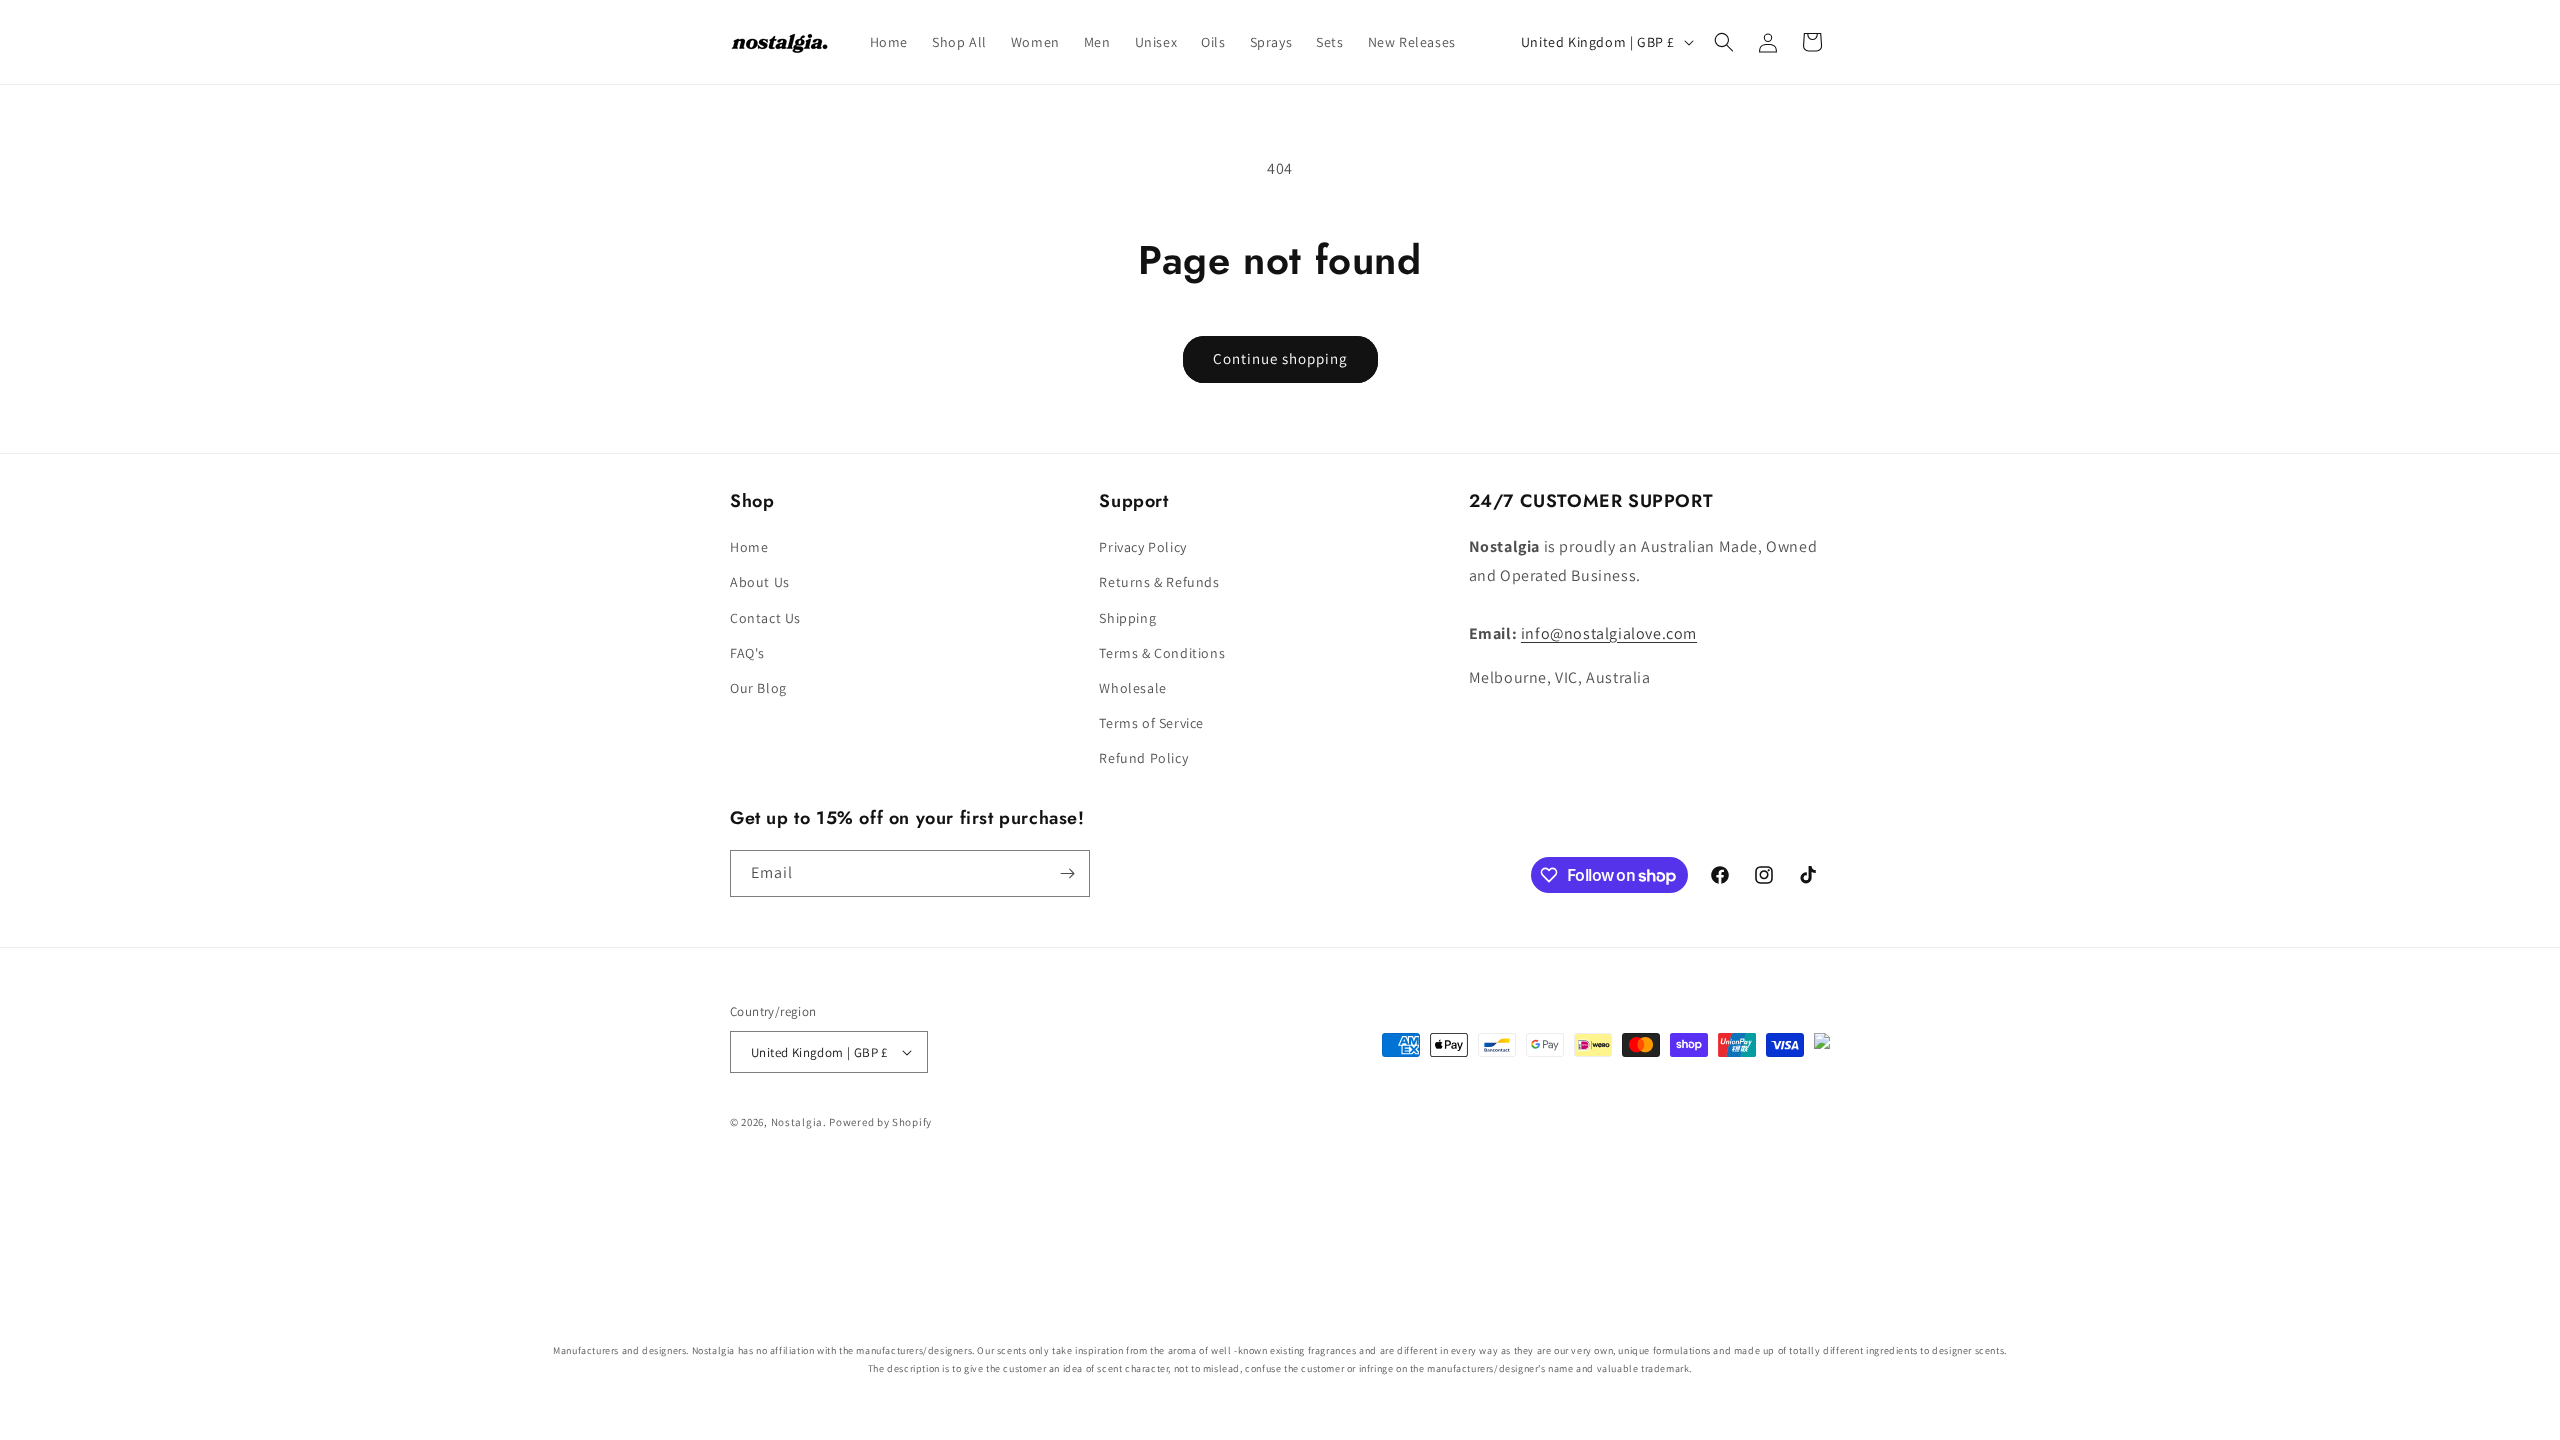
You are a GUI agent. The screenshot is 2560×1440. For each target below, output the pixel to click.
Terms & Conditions (1162, 653)
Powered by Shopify (880, 1122)
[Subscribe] (1067, 873)
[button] (1724, 42)
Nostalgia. (799, 1122)
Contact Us (765, 618)
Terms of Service (1151, 723)
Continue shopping (1280, 358)
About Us (760, 582)
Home (749, 547)
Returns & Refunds (1159, 582)
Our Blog (758, 688)
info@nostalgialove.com (1609, 633)
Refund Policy (1143, 758)
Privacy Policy (1142, 547)
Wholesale (1132, 688)
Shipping (1127, 618)
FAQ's (747, 653)
